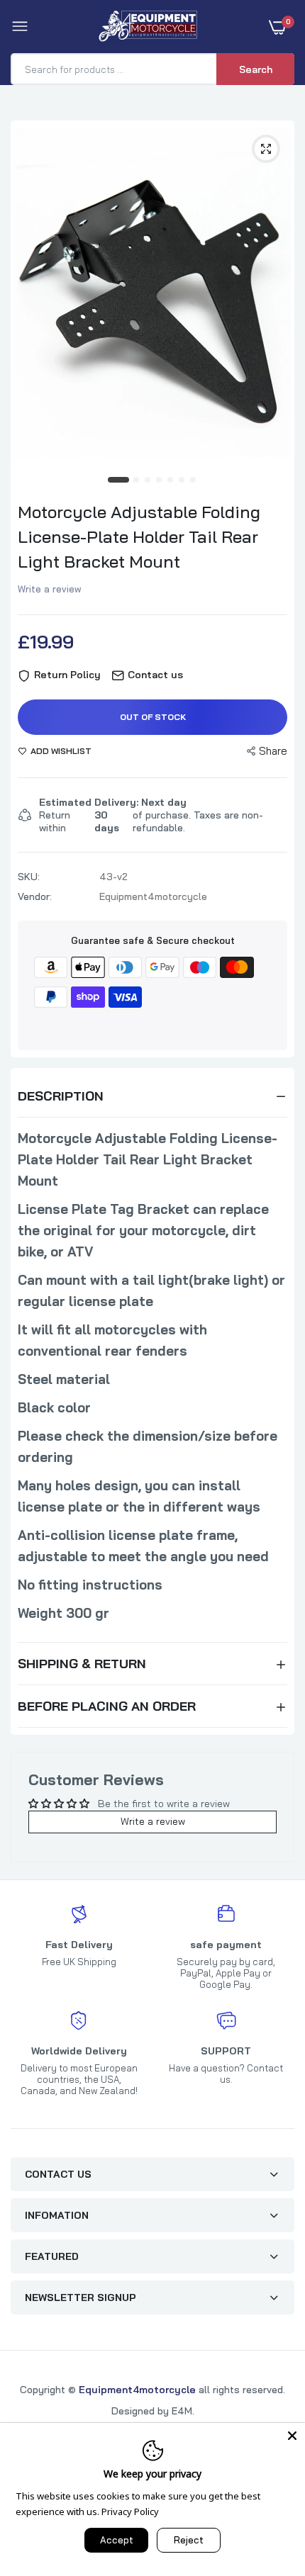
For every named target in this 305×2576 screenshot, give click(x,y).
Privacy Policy (130, 2512)
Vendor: (35, 896)
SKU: (29, 877)
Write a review (50, 589)
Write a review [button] (153, 1821)
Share (273, 751)
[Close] (292, 2436)
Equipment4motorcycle (137, 2390)
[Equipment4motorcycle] (149, 27)
